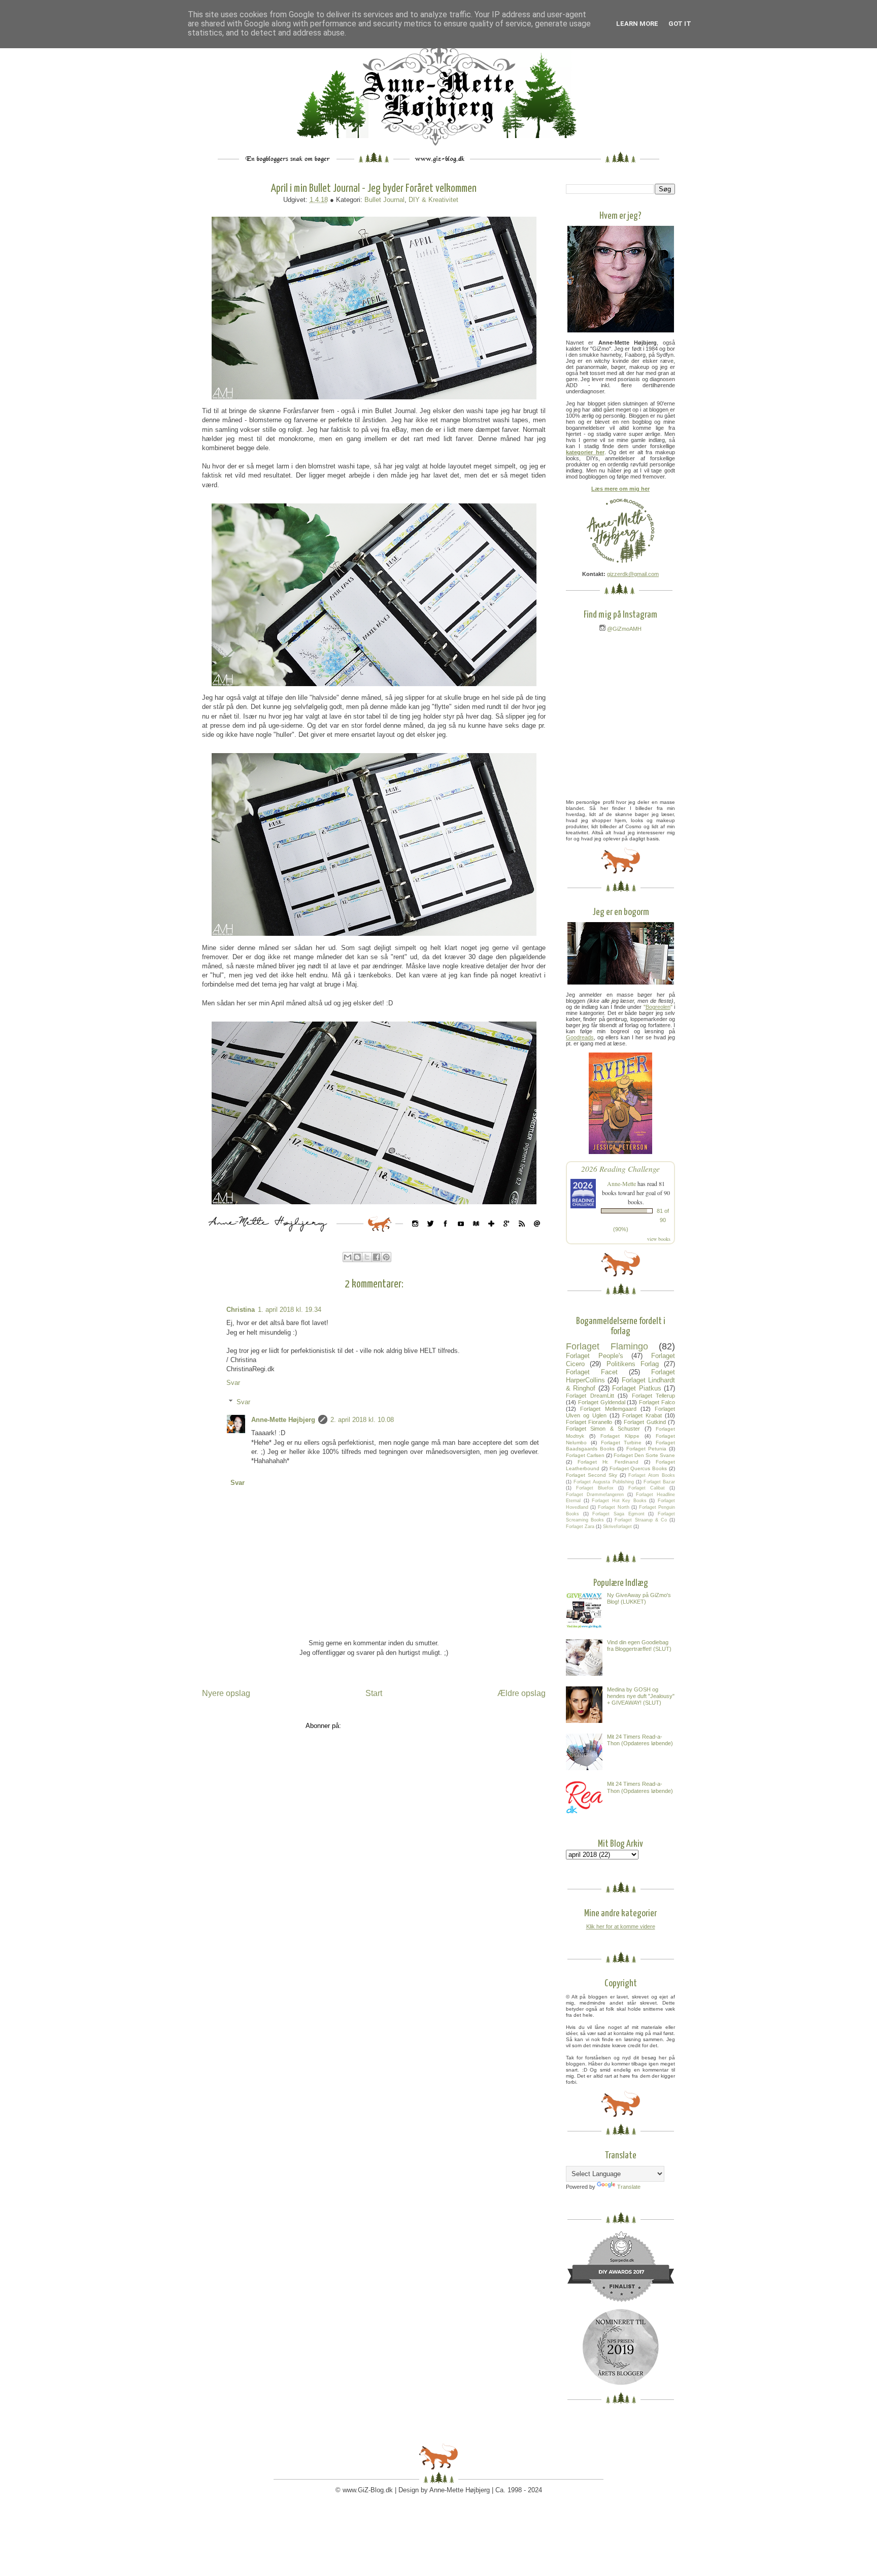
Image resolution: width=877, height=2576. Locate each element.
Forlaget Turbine (621, 1443)
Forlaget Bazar (659, 1482)
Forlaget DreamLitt (590, 1396)
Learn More (637, 24)
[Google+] (507, 1234)
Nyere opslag (226, 1693)
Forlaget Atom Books (652, 1475)
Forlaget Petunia (646, 1449)
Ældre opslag (521, 1693)
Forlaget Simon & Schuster (603, 1429)
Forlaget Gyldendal (602, 1402)
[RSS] (522, 1234)
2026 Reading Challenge (620, 1168)
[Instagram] (415, 1234)
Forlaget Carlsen (585, 1455)
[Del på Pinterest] (386, 1257)
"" (658, 1007)
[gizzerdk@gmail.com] (537, 1234)
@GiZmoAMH (623, 629)
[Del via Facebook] (377, 1257)
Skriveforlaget (617, 1527)
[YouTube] (461, 1234)
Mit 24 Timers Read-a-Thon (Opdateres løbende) (640, 1740)
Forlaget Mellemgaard (608, 1409)
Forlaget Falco (657, 1402)
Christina (241, 1310)
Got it (680, 24)
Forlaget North (613, 1507)
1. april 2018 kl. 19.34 (290, 1310)
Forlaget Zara (580, 1527)
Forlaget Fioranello (589, 1422)
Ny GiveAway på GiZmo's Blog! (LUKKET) (639, 1598)
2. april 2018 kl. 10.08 (362, 1420)
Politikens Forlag (633, 1364)
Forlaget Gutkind (645, 1422)
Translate (629, 2187)
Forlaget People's (595, 1356)
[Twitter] (430, 1234)
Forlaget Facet (592, 1372)
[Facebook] (446, 1234)
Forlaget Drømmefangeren (595, 1495)
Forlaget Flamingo (607, 1346)
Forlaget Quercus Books (638, 1468)
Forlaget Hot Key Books (619, 1501)
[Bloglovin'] (491, 1234)
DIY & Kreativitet (433, 200)
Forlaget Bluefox (595, 1488)
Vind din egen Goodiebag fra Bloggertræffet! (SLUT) (639, 1646)
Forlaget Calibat (647, 1488)
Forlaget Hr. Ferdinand (608, 1462)
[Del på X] (367, 1257)
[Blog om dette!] (357, 1257)
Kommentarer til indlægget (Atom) (393, 1726)
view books (659, 1239)
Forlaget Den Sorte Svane (644, 1455)
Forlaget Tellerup (654, 1396)
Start (374, 1693)
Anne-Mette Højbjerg (283, 1420)
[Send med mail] (348, 1257)
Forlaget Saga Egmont (618, 1514)
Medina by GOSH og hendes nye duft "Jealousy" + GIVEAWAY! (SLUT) (641, 1696)
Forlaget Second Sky (592, 1475)
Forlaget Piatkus (636, 1388)
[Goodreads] (476, 1234)
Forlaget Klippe (620, 1436)
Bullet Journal (384, 200)
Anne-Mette (621, 1183)
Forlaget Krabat (642, 1415)
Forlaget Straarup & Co (640, 1520)
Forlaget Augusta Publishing (603, 1482)
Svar (233, 1383)
